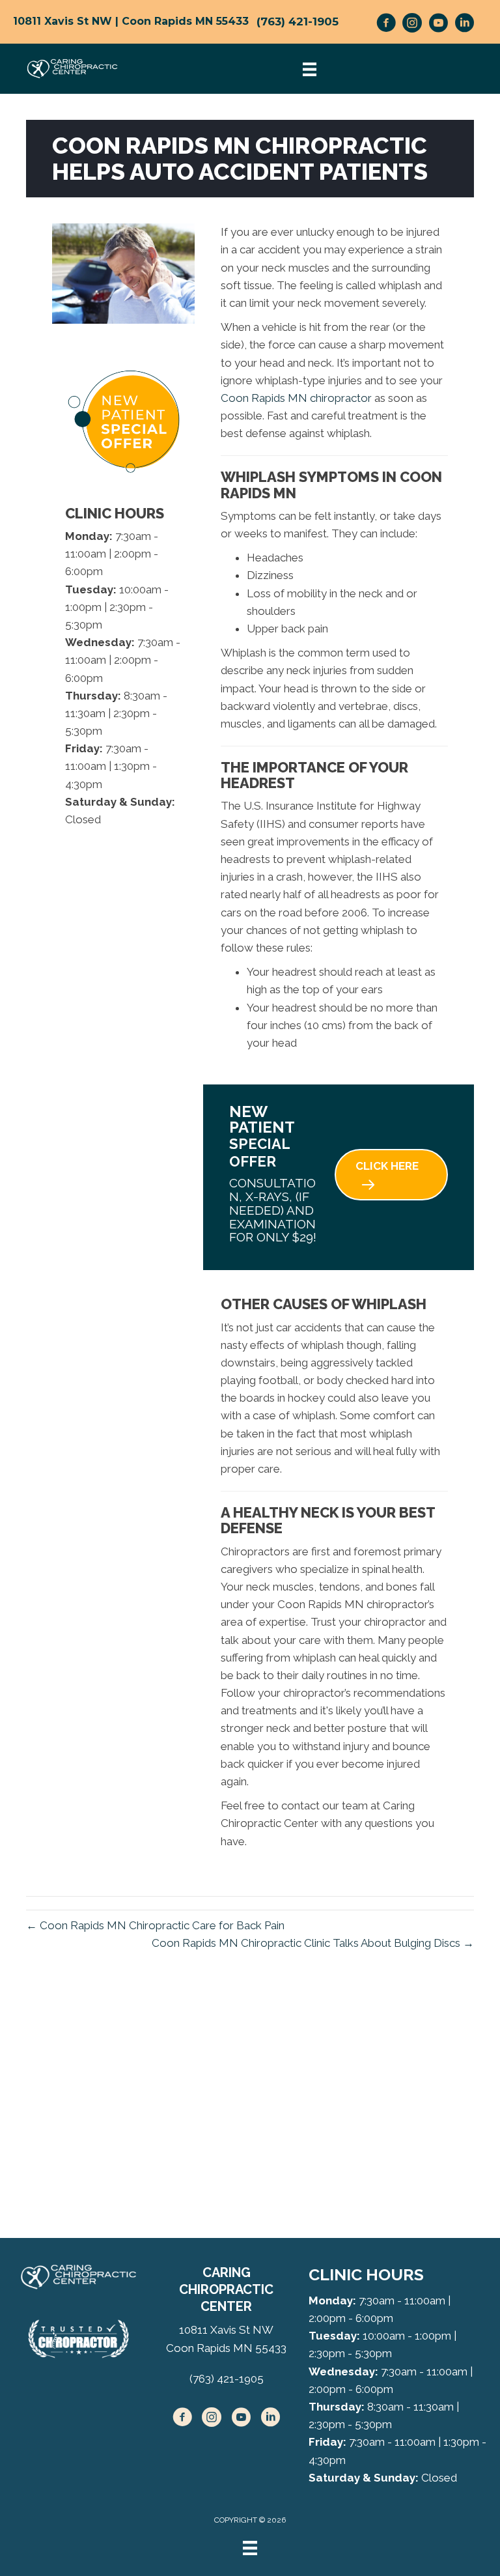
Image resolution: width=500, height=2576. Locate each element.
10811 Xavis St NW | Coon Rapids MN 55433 (131, 21)
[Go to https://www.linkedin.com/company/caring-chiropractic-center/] (464, 25)
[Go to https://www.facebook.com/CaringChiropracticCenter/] (386, 25)
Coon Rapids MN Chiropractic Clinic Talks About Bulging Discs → (313, 1943)
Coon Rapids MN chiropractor (296, 398)
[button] (391, 1175)
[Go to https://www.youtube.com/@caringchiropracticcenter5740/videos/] (438, 25)
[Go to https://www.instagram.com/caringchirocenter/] (412, 25)
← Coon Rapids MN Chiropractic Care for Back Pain (155, 1925)
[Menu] (250, 2548)
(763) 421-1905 (298, 21)
